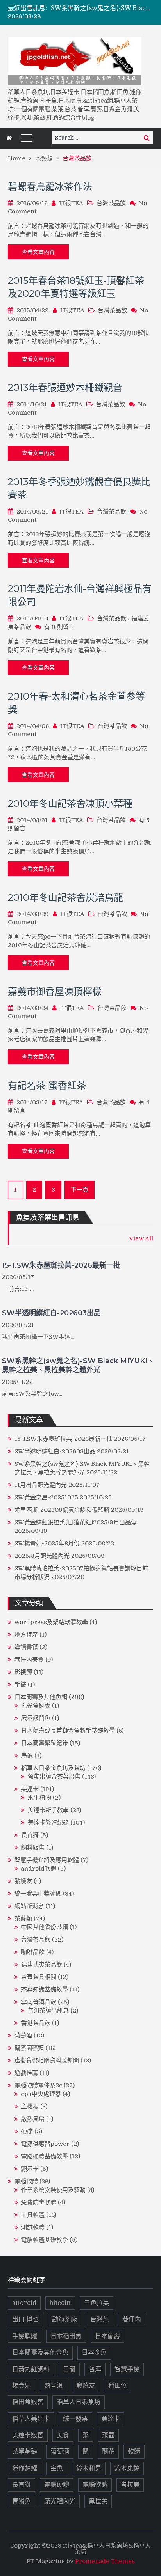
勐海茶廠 (64, 2319)
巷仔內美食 (29, 1660)
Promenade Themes (105, 2561)
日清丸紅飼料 (31, 2369)
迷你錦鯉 (25, 2468)
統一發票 (75, 2419)
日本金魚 (94, 2353)
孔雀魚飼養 (36, 1706)
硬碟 (27, 2131)
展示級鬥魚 (36, 1718)
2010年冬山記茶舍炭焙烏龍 (65, 897)
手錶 (20, 1685)
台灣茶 (100, 2319)
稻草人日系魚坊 (79, 2402)
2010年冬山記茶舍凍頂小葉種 (70, 803)
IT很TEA (71, 203)
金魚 (57, 2468)
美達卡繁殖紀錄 (48, 1823)
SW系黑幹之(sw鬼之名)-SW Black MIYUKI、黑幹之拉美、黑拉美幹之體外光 (78, 1365)
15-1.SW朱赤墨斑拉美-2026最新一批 (61, 1265)
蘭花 (108, 2452)
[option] (102, 8)
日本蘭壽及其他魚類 (41, 1697)
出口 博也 (25, 2319)
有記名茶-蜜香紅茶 (47, 1085)
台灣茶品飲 (111, 203)
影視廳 (23, 1672)
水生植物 (39, 1798)
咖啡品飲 (33, 1952)
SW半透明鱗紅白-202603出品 (51, 1313)
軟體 (134, 2452)
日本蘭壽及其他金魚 (40, 2353)
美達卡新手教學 (48, 1810)
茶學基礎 (25, 2452)
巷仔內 (132, 2319)
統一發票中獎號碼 (38, 1894)
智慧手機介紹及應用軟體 (47, 1860)
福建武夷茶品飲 (42, 1965)
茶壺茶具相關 (39, 1977)
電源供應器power (45, 2144)
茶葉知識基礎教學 (45, 1990)
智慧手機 (127, 2369)
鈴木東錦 (127, 2468)
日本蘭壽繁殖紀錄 (45, 1743)
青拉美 (130, 2485)
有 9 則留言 (59, 627)
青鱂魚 (21, 2502)
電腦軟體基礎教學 (45, 2240)
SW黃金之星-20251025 (46, 1497)
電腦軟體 (26, 2181)
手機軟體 (25, 2336)
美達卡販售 (28, 2435)
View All (141, 1238)
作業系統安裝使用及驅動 (53, 2190)
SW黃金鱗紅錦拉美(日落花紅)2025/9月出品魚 (76, 1522)
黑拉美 (98, 2502)
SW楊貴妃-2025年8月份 (47, 1543)
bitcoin (60, 2303)
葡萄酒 (23, 2036)
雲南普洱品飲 (39, 2002)
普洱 (95, 2369)
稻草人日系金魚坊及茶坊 (53, 1768)
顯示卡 (30, 2169)
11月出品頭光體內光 (41, 1485)
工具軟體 (33, 2215)
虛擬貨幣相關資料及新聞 (47, 2060)
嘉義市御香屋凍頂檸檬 (55, 991)
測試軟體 (33, 2227)
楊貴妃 (21, 2386)
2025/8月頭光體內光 (42, 1556)
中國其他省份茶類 (45, 1927)
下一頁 (80, 1190)
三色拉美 (97, 2303)
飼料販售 (33, 1848)
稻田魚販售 (28, 2402)
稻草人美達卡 (31, 2419)
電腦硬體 (57, 2485)
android (24, 2303)
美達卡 (30, 1789)
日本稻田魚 (66, 2336)
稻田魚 (118, 2386)
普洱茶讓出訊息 (48, 2011)
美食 (63, 2435)
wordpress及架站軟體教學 (51, 1622)
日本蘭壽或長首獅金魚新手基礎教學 (68, 1731)
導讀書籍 (26, 1647)
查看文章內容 (38, 252)
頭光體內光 (60, 2502)
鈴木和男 (89, 2468)
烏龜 (27, 1756)
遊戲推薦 (26, 2073)
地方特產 (26, 1635)
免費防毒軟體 (39, 2202)
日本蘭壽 (107, 2336)
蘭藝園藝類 (29, 2048)
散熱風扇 (33, 2119)
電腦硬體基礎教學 (45, 2156)
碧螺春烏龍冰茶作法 (50, 187)
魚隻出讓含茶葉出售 (54, 1777)
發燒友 (23, 1881)
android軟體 (39, 1869)
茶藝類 (23, 1919)
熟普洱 (54, 2386)
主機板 (30, 2107)
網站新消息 (29, 1906)
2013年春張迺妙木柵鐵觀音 (65, 387)
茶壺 (108, 2435)
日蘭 (69, 2369)
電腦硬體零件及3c (38, 2085)
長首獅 (30, 1835)
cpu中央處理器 (41, 2094)
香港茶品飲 (36, 2023)
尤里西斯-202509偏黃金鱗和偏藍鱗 (62, 1510)
